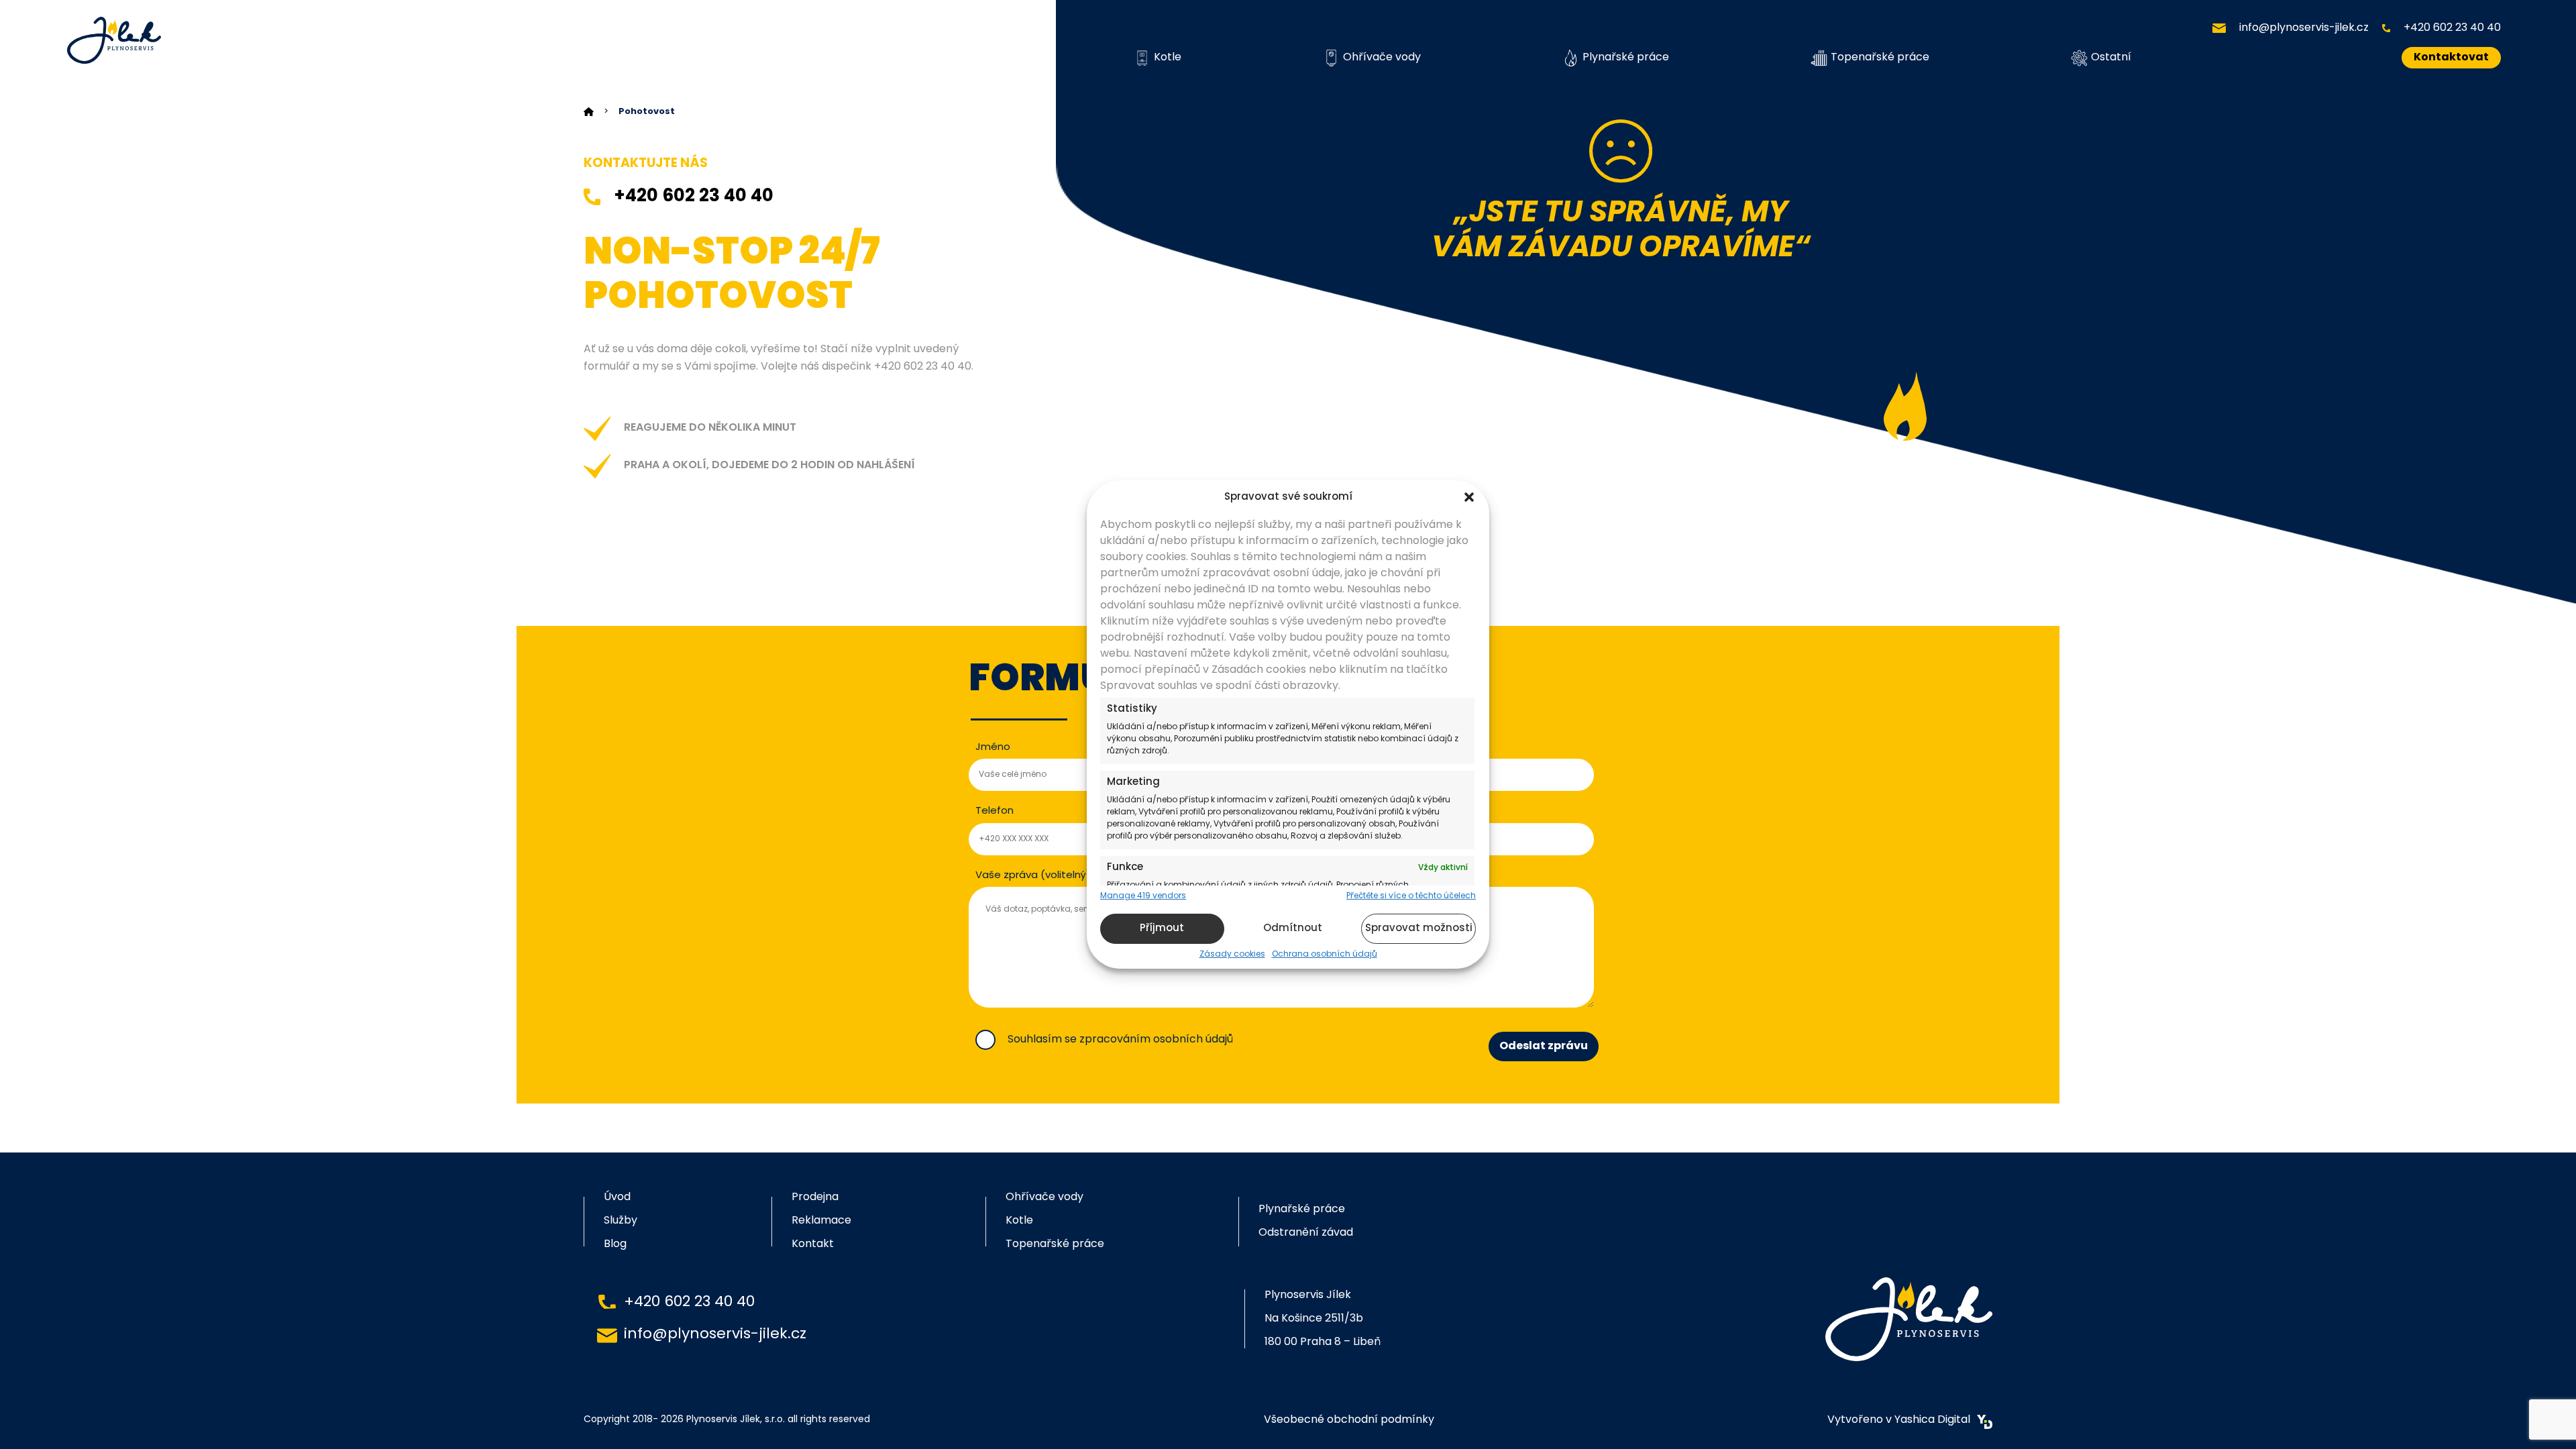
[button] (1469, 497)
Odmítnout (1293, 929)
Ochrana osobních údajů (1325, 955)
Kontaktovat (2451, 58)
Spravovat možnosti (1419, 929)
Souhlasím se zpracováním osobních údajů (1120, 1040)
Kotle (1168, 58)
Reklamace (821, 1221)
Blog (615, 1244)
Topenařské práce (1880, 58)
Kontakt (813, 1244)
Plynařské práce (1626, 58)
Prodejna (815, 1197)
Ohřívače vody (1382, 58)
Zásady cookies (1232, 955)
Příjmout (1162, 929)
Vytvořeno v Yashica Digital (1899, 1420)
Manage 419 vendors (1143, 896)
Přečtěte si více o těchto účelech (1411, 896)
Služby (621, 1221)
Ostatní (2111, 58)
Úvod (617, 1197)
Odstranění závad (1306, 1233)
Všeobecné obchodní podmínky (1349, 1420)
